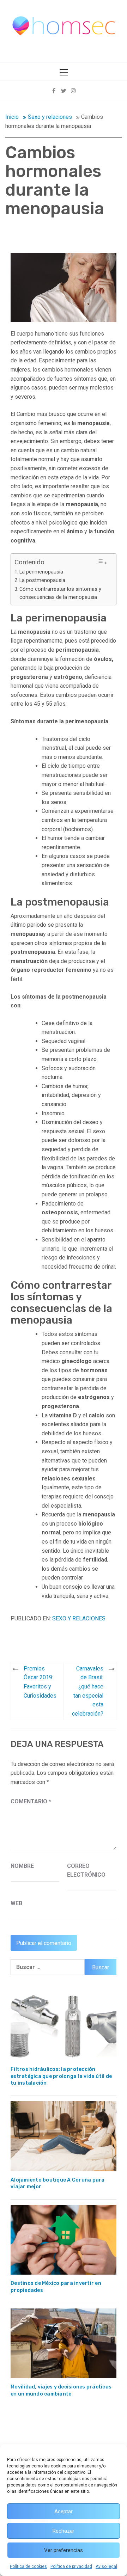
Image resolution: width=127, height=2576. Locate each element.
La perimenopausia (41, 572)
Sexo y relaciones (79, 1618)
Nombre (22, 1866)
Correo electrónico (85, 1870)
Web (16, 1903)
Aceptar (64, 2511)
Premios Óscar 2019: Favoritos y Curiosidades (40, 1682)
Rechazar (64, 2531)
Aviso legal (106, 2566)
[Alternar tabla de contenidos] (102, 562)
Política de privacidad (71, 2566)
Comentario (31, 1801)
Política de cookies (28, 2566)
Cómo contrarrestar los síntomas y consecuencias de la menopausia (60, 593)
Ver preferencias (64, 2550)
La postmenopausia (42, 580)
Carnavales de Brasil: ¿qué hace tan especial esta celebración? (88, 1691)
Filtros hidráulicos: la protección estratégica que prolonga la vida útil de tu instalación (61, 2076)
